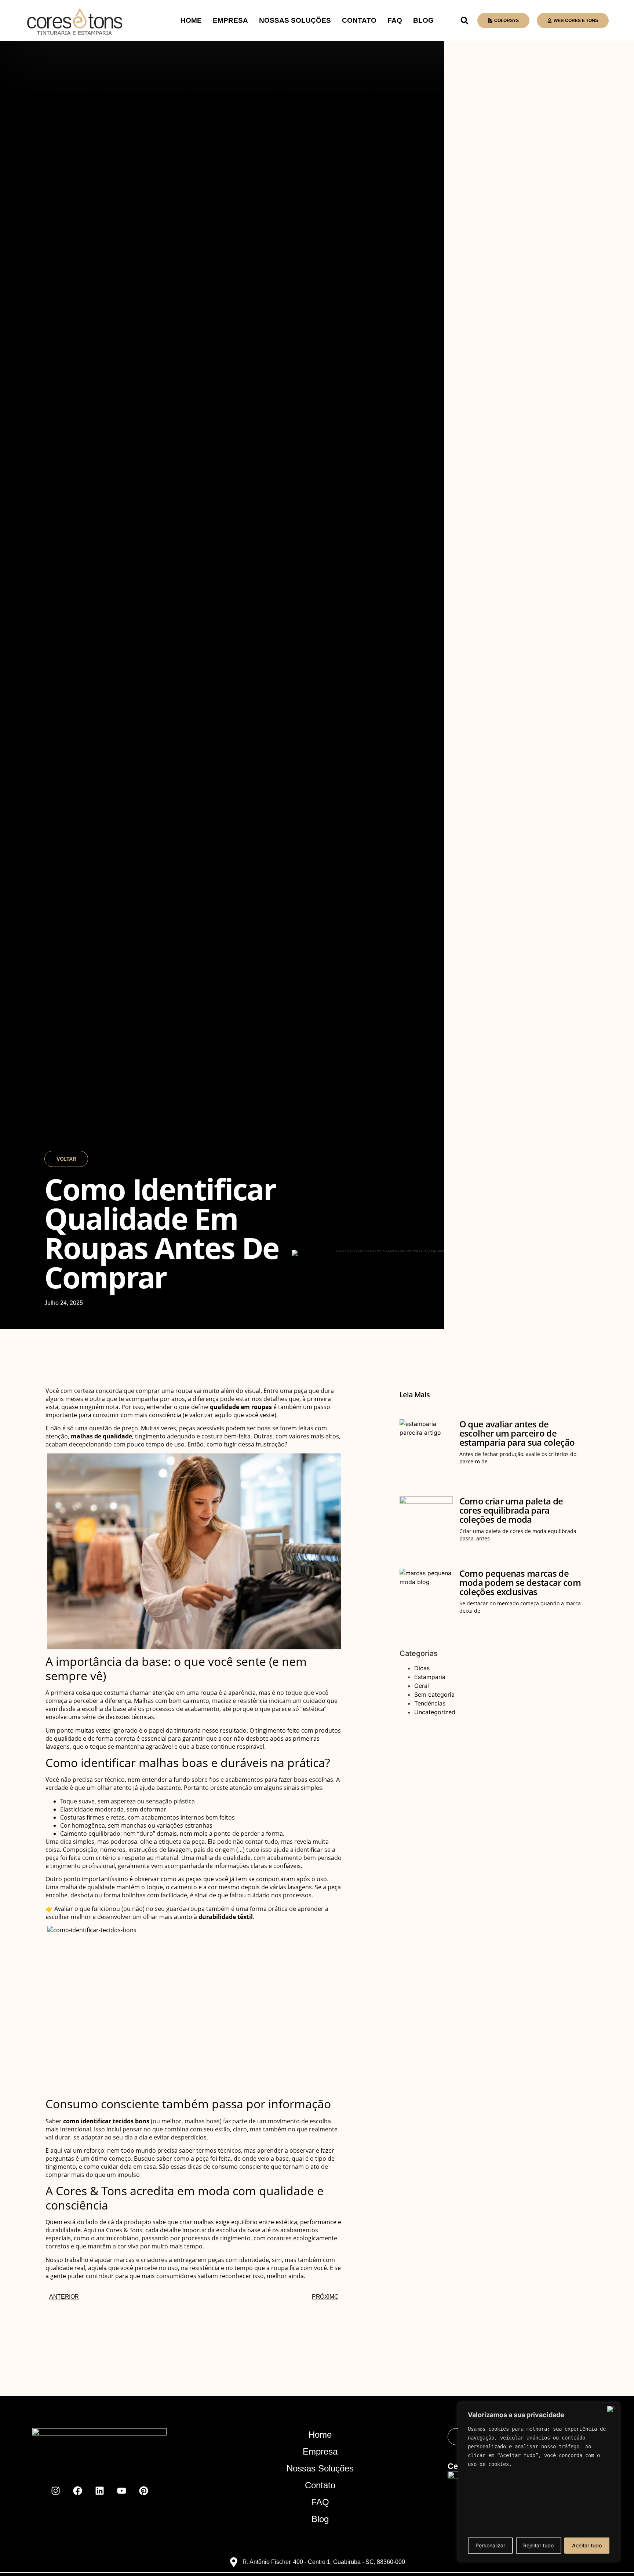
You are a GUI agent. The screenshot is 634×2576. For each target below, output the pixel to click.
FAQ (395, 20)
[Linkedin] (99, 2491)
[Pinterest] (143, 2491)
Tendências (430, 1703)
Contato (359, 20)
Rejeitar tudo (538, 2545)
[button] (464, 21)
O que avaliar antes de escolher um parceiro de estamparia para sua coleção (517, 1433)
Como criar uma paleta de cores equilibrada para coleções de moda (511, 1510)
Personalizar (490, 2545)
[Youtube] (121, 2491)
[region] (539, 2482)
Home (191, 20)
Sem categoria (434, 1694)
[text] (539, 2447)
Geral (422, 1686)
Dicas (422, 1668)
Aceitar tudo (587, 2545)
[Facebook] (77, 2491)
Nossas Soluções (295, 20)
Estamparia (430, 1677)
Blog (423, 20)
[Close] (612, 2409)
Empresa (230, 20)
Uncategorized (435, 1712)
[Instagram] (55, 2491)
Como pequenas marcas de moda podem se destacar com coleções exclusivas (520, 1582)
